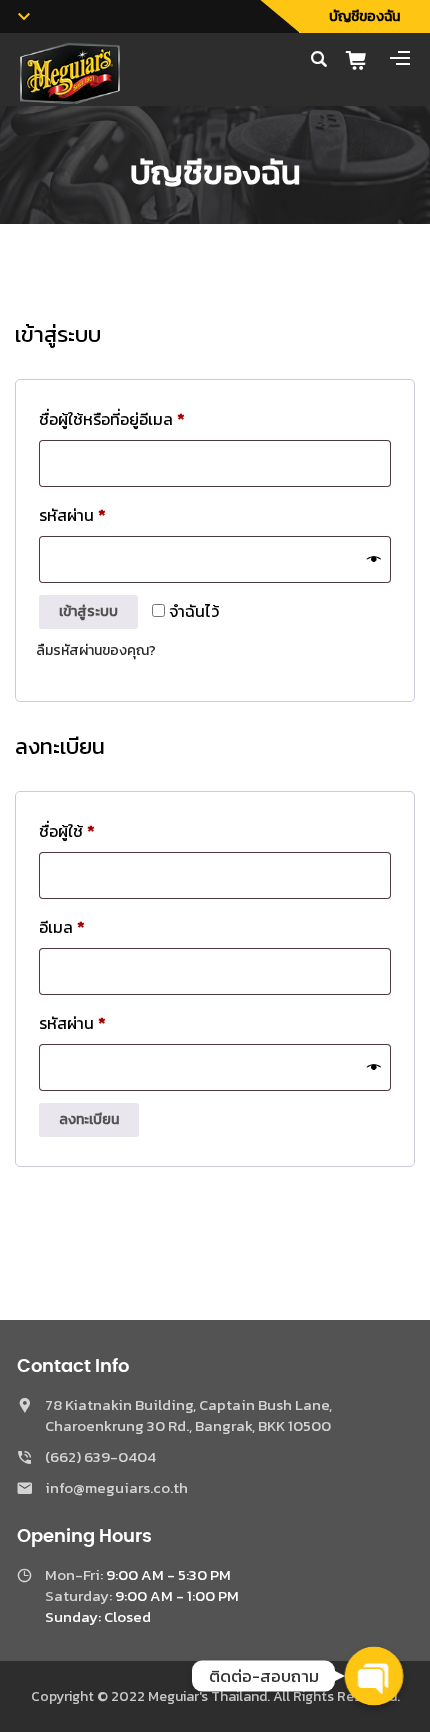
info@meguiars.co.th (116, 1487)
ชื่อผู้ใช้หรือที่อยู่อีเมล (138, 418)
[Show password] (374, 559)
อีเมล (88, 926)
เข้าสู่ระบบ (88, 611)
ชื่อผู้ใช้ (93, 830)
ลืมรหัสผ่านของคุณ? (96, 650)
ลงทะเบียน (89, 1119)
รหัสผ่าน (98, 514)
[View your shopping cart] (363, 60)
